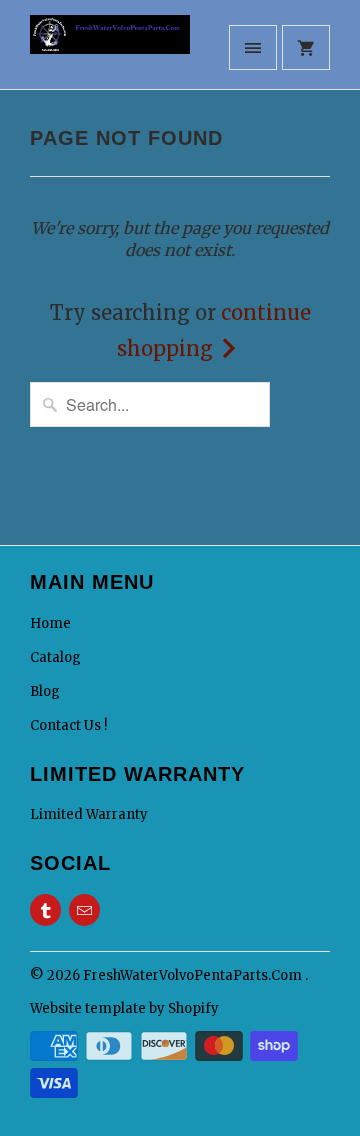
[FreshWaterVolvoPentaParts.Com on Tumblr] (45, 910)
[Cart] (306, 47)
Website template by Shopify (124, 1008)
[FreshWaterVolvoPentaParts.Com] (110, 52)
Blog (45, 691)
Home (50, 623)
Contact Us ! (68, 725)
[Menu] (253, 47)
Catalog (55, 657)
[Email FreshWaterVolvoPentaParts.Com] (84, 910)
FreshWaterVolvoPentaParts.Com (194, 975)
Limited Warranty (89, 814)
